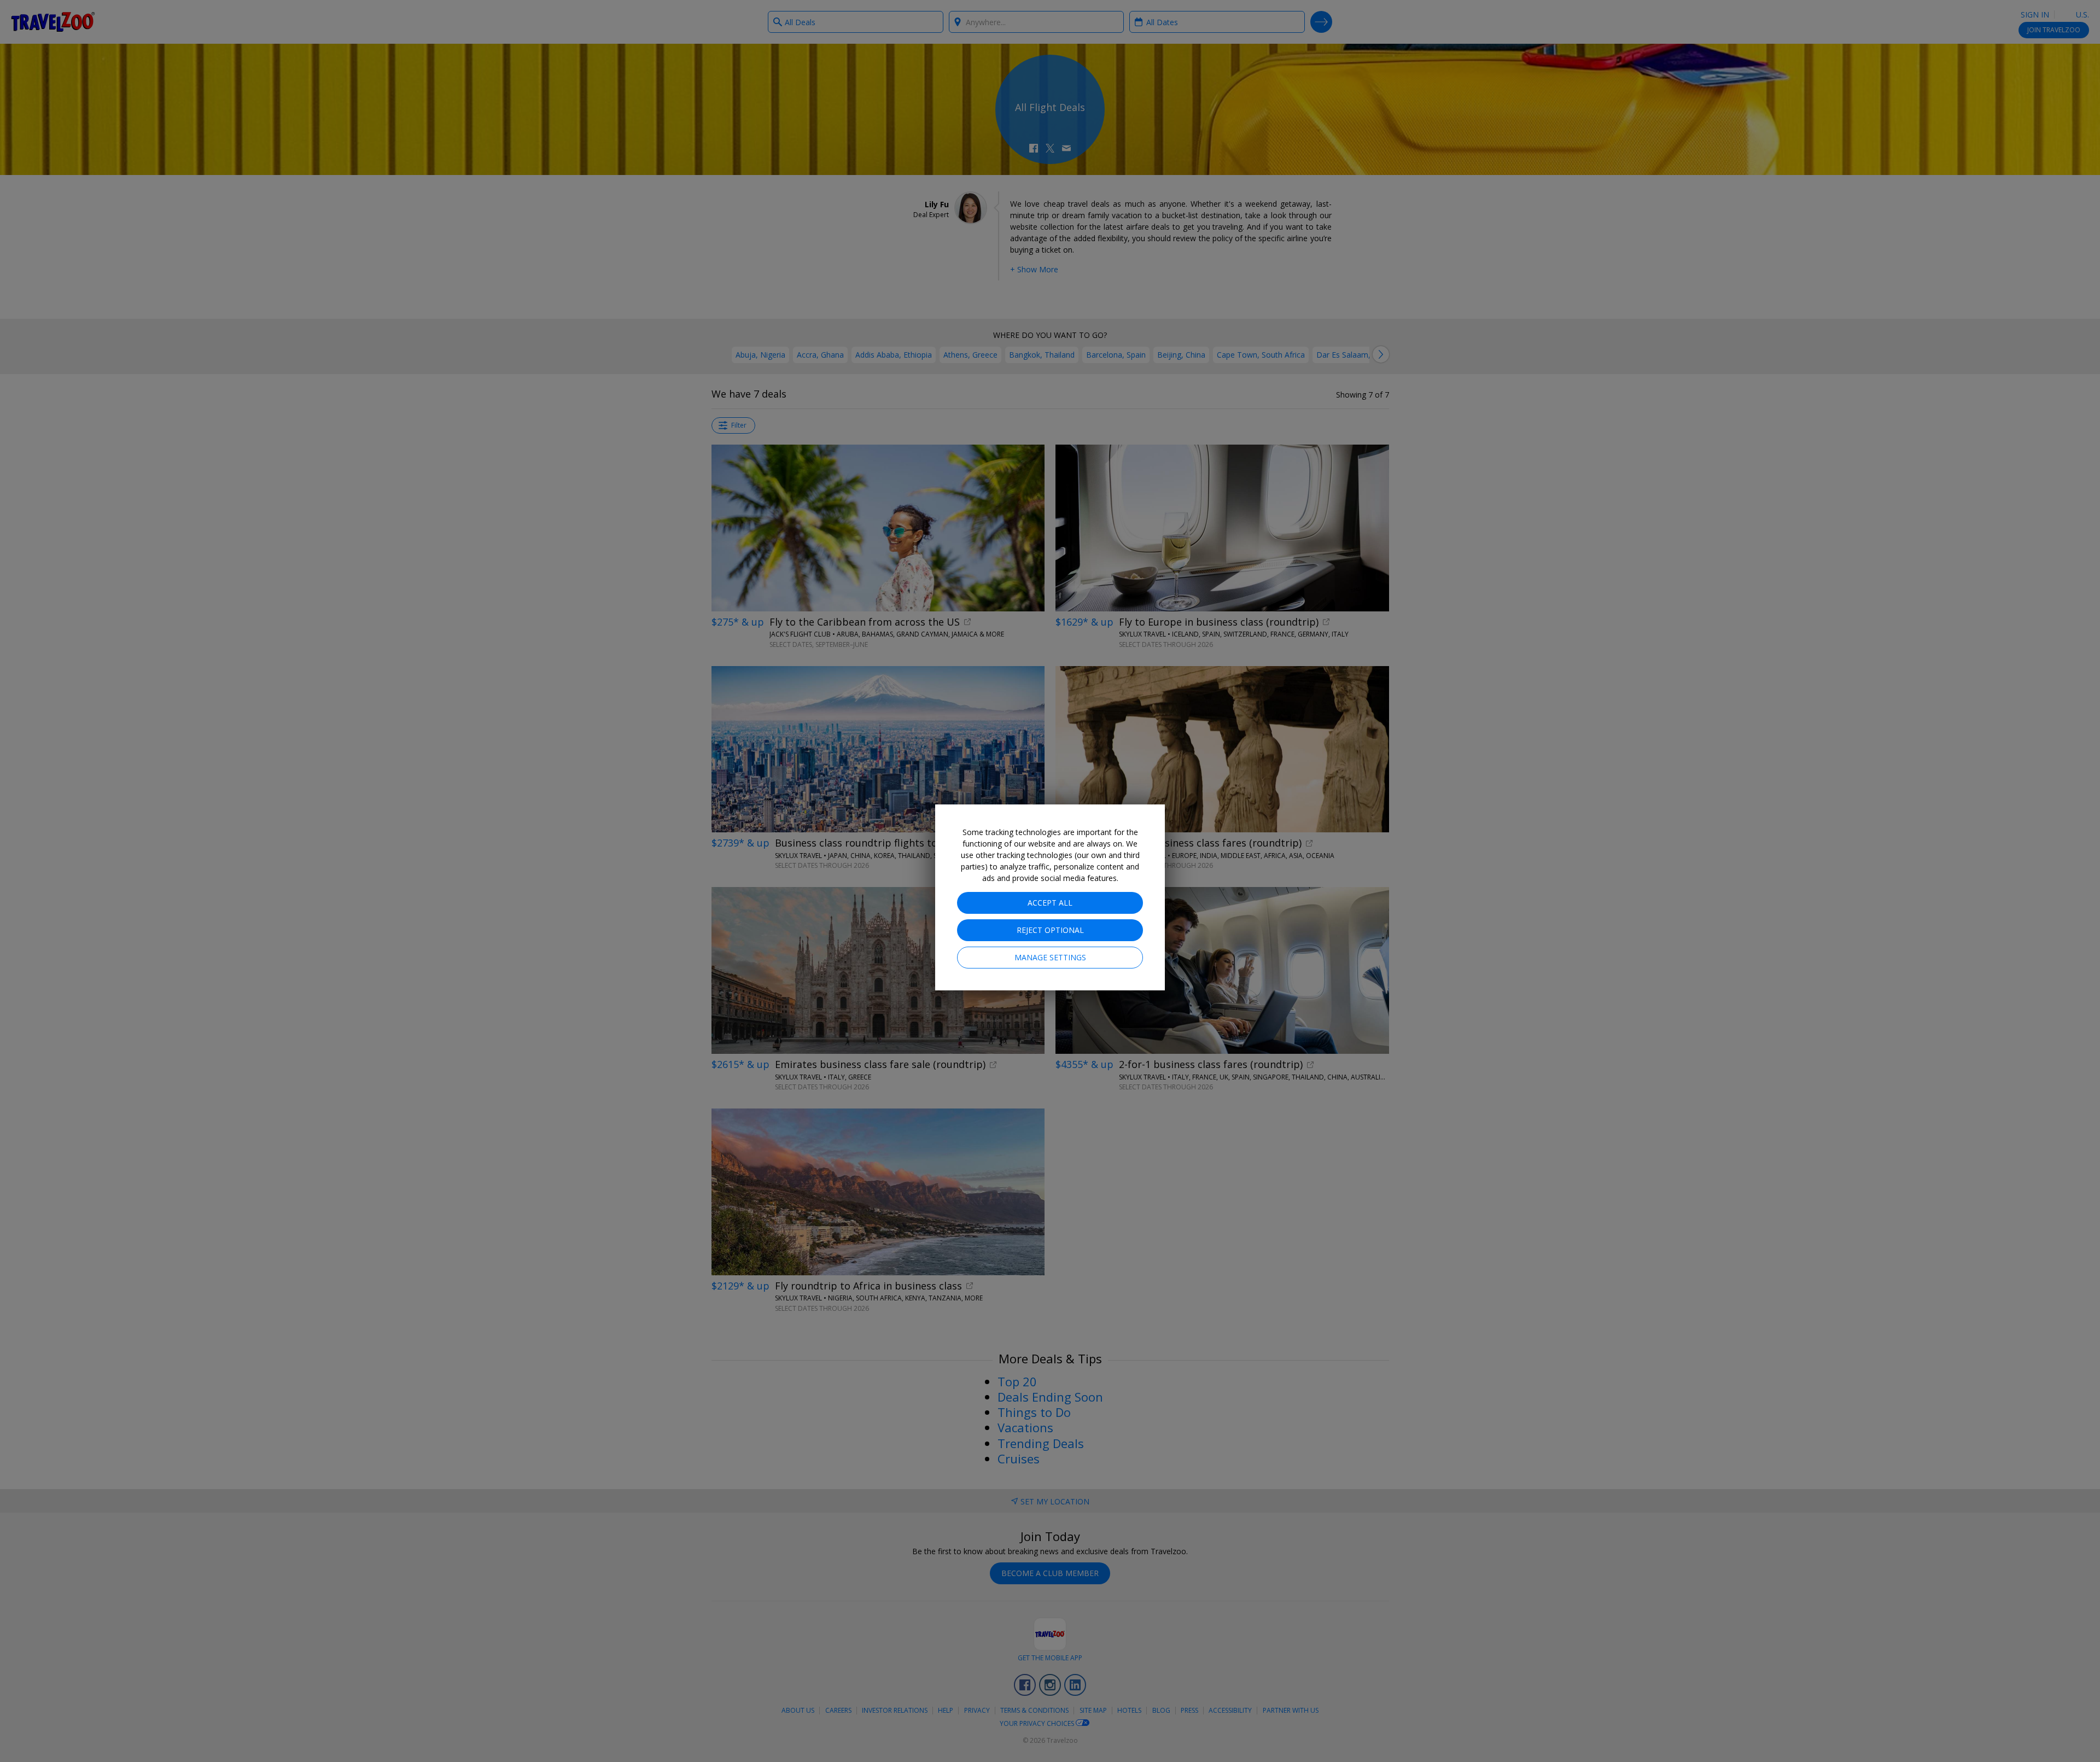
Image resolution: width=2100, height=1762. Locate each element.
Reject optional (1050, 930)
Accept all (1050, 903)
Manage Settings (1050, 957)
